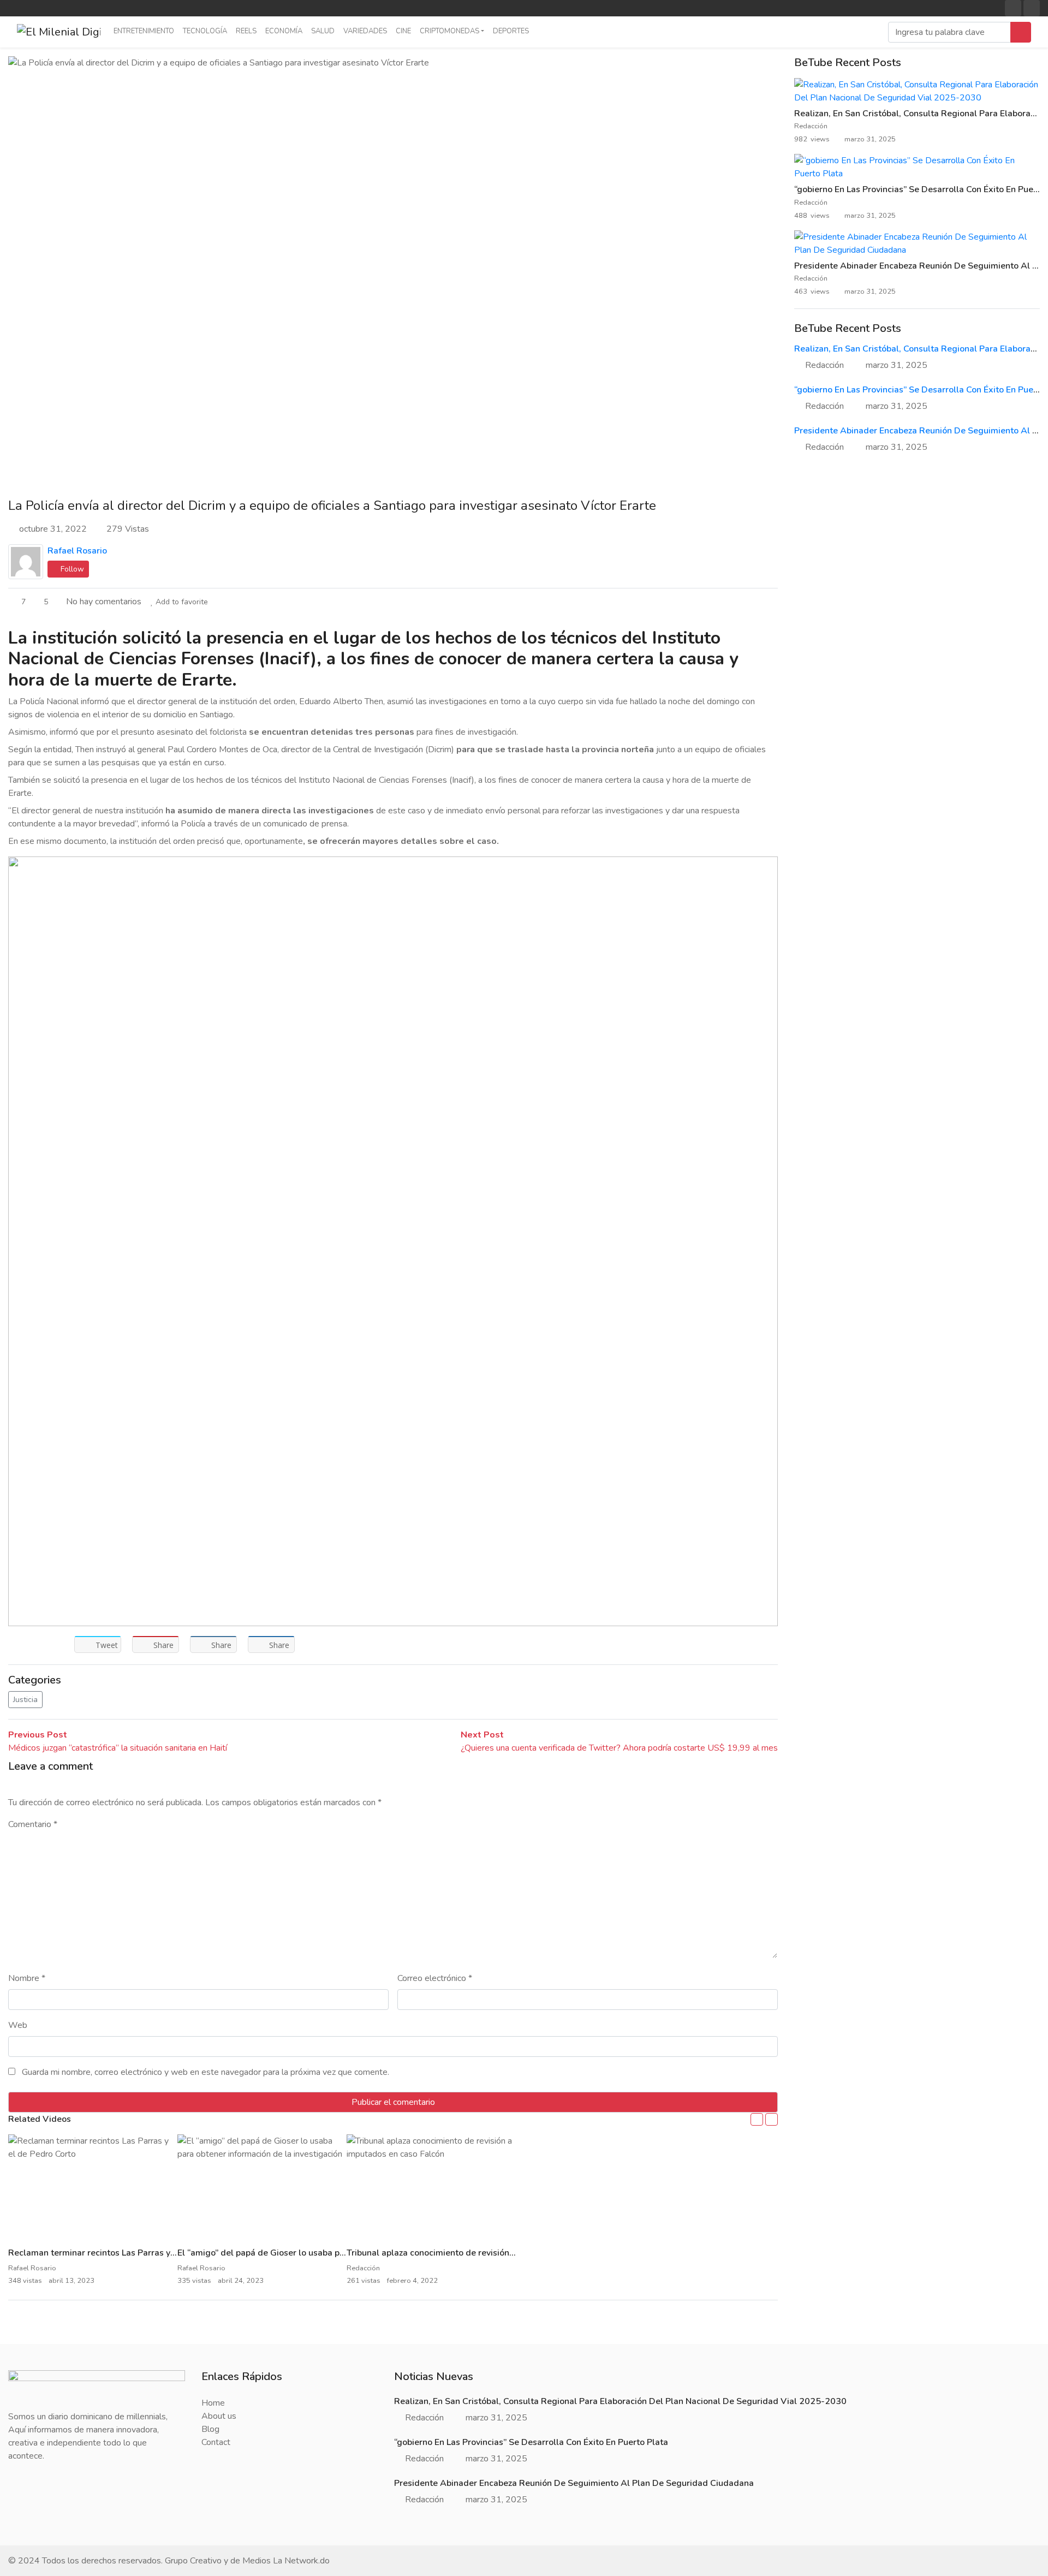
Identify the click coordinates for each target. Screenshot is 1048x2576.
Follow (71, 569)
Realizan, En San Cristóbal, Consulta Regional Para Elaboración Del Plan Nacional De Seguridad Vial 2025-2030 (620, 2401)
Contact (216, 2442)
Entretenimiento (144, 31)
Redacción (812, 126)
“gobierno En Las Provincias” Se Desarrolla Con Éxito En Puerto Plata (531, 2442)
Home (213, 2403)
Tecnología (205, 31)
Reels (246, 31)
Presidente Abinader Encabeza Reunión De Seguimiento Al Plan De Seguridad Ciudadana (574, 2483)
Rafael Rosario (77, 551)
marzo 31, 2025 (897, 365)
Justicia (25, 1700)
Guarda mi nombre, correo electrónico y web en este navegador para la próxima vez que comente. (206, 2072)
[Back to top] (32, 2512)
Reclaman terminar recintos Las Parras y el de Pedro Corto (126, 2253)
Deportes (511, 31)
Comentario (33, 1824)
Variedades (365, 31)
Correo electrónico (435, 1978)
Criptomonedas (449, 31)
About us (219, 2416)
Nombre (27, 1978)
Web (18, 2025)
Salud (323, 31)
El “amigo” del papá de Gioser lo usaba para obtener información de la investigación (345, 2253)
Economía (284, 31)
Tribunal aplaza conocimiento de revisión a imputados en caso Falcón (485, 2253)
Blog (210, 2429)
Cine (403, 31)
